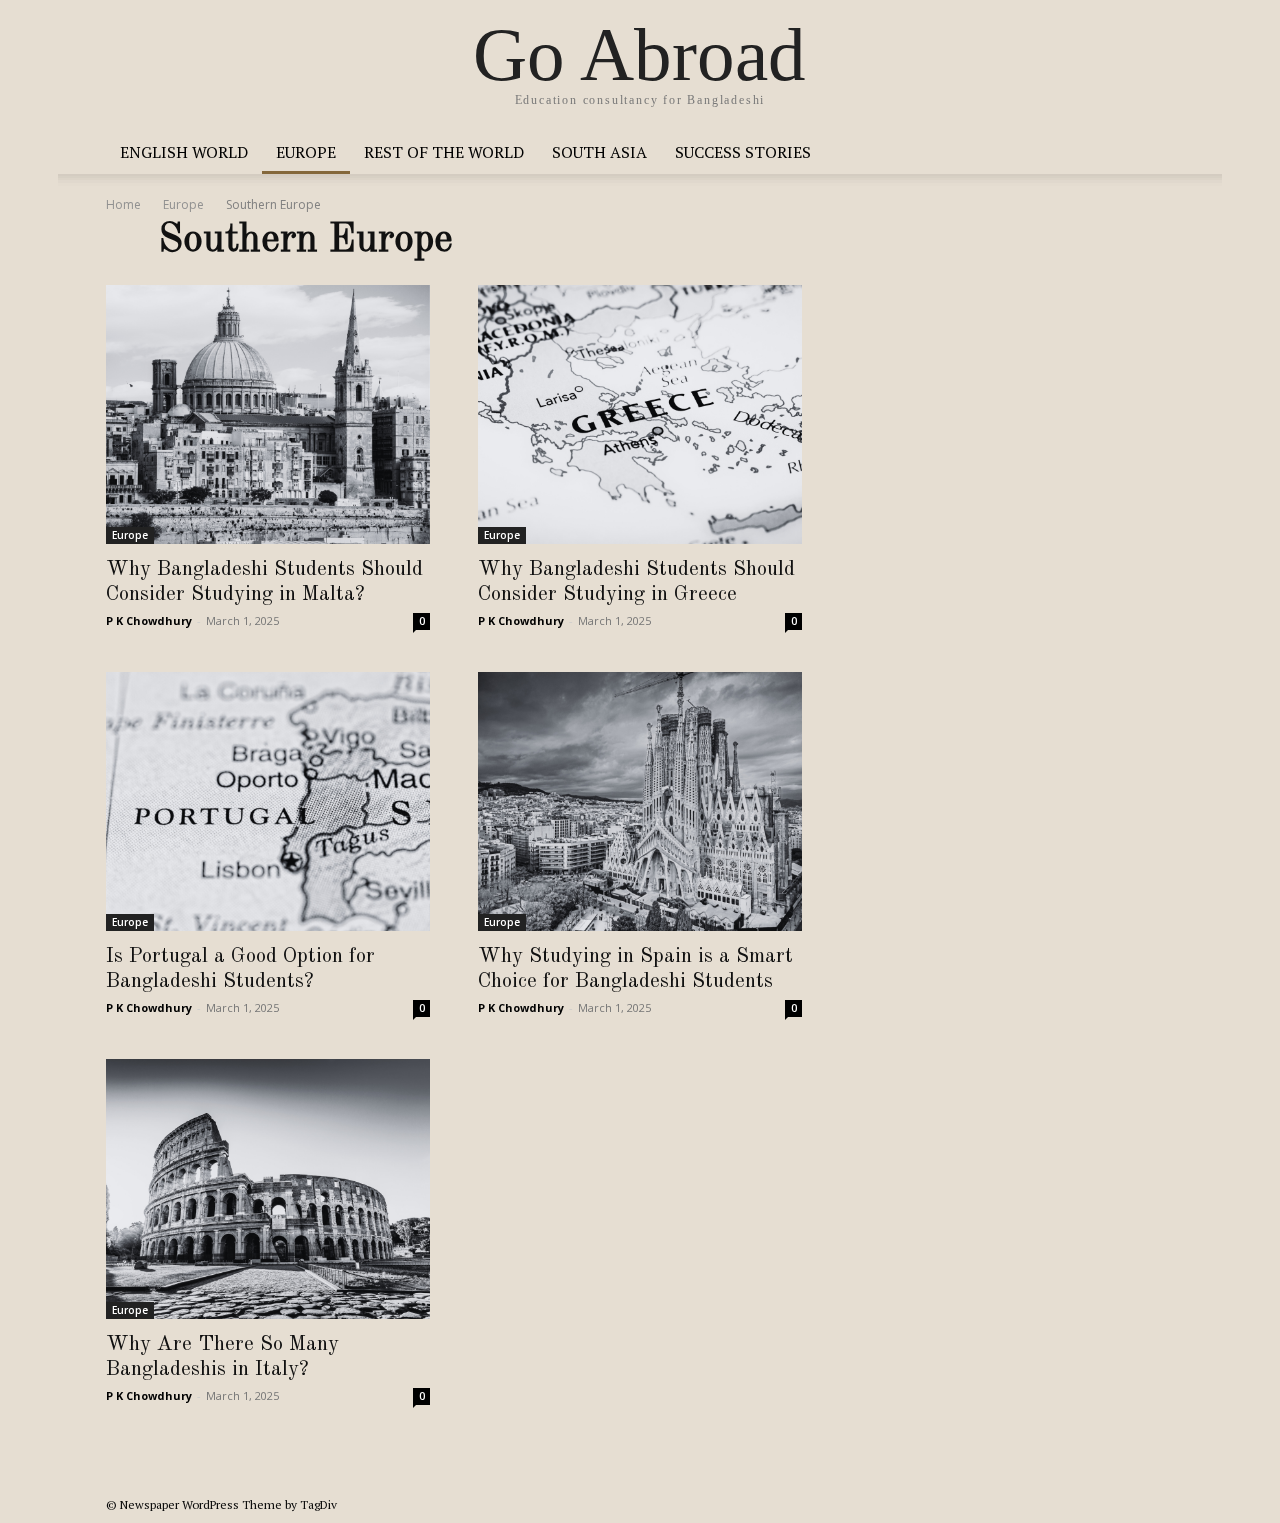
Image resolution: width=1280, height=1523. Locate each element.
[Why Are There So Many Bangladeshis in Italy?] (268, 1188)
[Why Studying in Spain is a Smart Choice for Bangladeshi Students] (640, 801)
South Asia (599, 152)
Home (123, 204)
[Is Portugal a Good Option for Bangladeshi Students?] (268, 801)
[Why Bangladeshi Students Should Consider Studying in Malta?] (268, 414)
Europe (306, 152)
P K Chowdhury (149, 620)
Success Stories (743, 152)
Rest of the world (444, 152)
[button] (1150, 153)
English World (184, 152)
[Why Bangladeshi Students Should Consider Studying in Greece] (640, 414)
